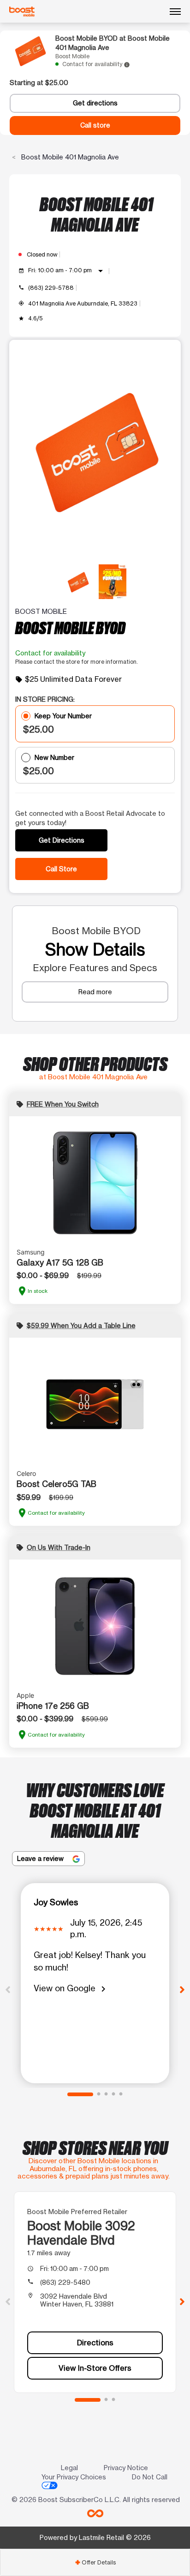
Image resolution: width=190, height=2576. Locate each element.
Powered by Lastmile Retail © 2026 (95, 2537)
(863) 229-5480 (65, 2282)
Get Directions (62, 840)
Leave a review (41, 1858)
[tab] (95, 2562)
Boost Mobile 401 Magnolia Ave (69, 157)
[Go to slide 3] (106, 2094)
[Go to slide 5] (121, 2094)
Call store (95, 125)
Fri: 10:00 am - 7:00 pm (67, 271)
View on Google (71, 1989)
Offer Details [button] (95, 2562)
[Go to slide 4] (113, 2094)
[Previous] (8, 1989)
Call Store (61, 869)
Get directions (95, 103)
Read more (95, 992)
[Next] (182, 1989)
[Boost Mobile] (22, 12)
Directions (95, 2343)
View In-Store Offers (95, 2368)
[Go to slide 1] (80, 2094)
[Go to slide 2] (99, 2094)
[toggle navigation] (175, 12)
